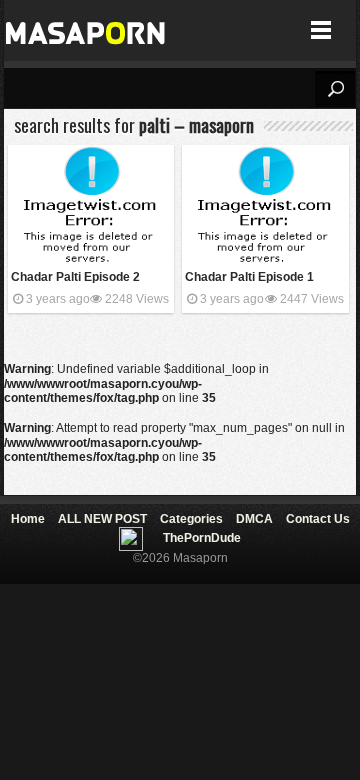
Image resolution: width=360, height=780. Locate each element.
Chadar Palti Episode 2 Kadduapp (75, 278)
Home (28, 519)
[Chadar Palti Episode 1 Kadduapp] (265, 205)
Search (335, 89)
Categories (191, 519)
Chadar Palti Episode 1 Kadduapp (249, 278)
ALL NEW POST (102, 519)
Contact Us (318, 519)
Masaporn (86, 30)
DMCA (254, 519)
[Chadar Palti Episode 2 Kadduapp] (91, 205)
